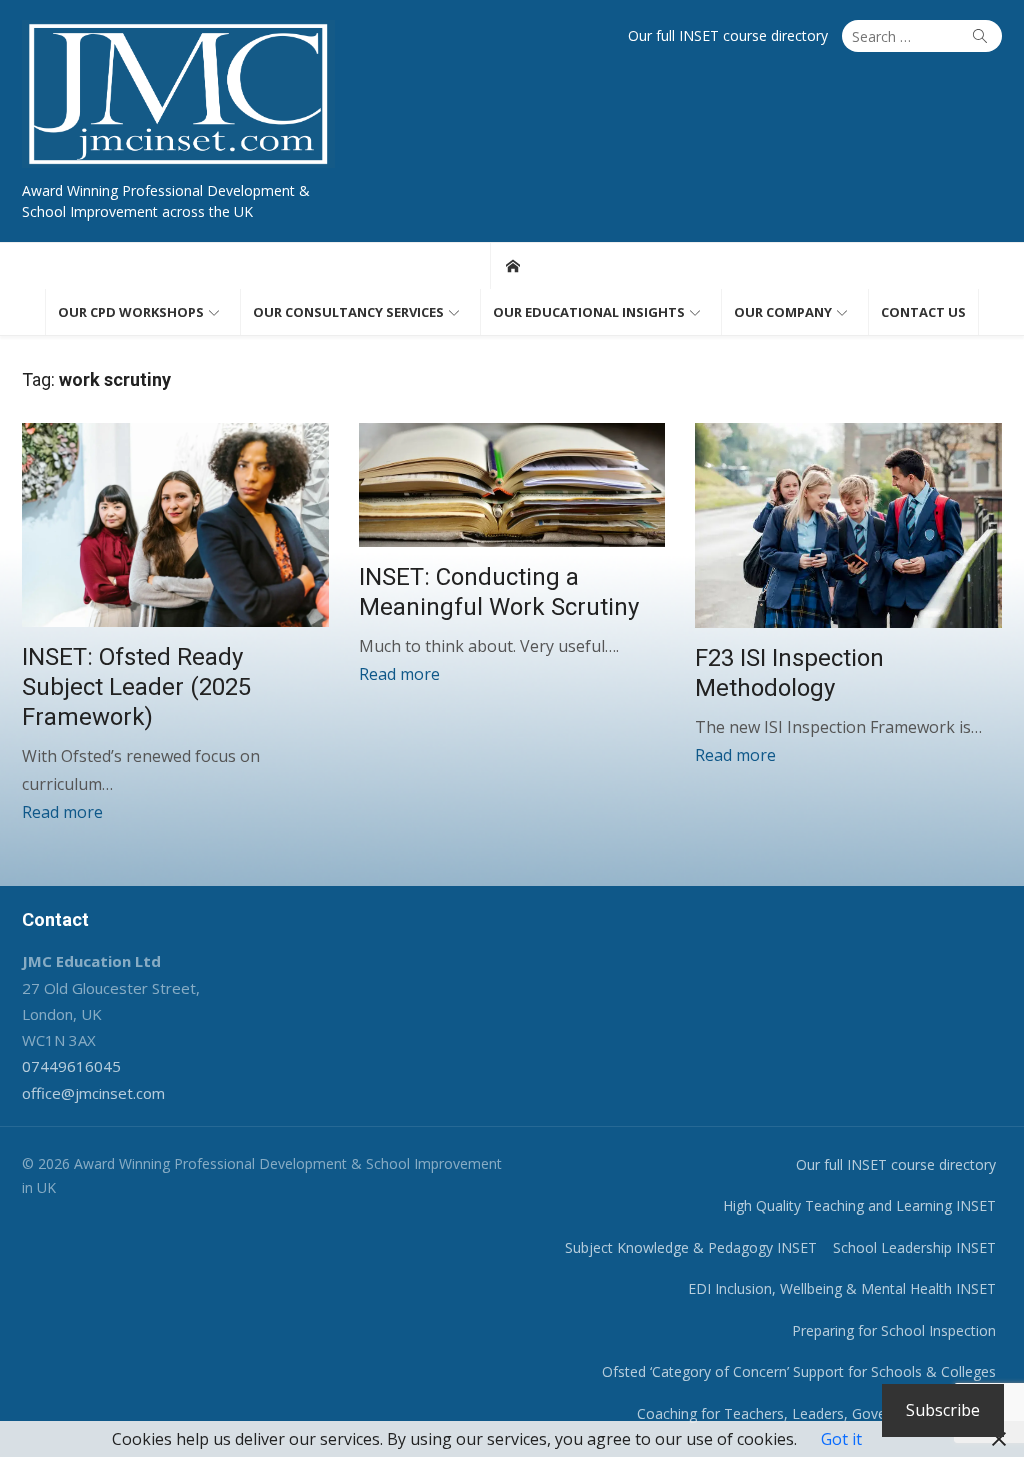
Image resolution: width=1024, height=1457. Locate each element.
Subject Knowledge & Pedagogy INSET (691, 1247)
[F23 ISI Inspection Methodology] (848, 525)
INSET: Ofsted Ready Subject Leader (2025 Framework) (136, 687)
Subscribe (943, 1410)
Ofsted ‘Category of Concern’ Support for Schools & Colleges (799, 1371)
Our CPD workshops (131, 312)
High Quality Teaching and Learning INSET (859, 1205)
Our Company (783, 312)
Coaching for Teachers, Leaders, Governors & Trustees (816, 1413)
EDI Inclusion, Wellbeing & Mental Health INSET (842, 1288)
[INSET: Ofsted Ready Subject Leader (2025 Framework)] (175, 525)
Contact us (923, 312)
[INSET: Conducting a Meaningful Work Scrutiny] (512, 485)
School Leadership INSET (914, 1247)
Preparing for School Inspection (894, 1330)
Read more (62, 812)
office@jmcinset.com (93, 1093)
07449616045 (71, 1066)
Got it (841, 1439)
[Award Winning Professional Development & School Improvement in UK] (512, 266)
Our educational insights (589, 312)
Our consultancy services (348, 312)
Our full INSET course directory (728, 35)
